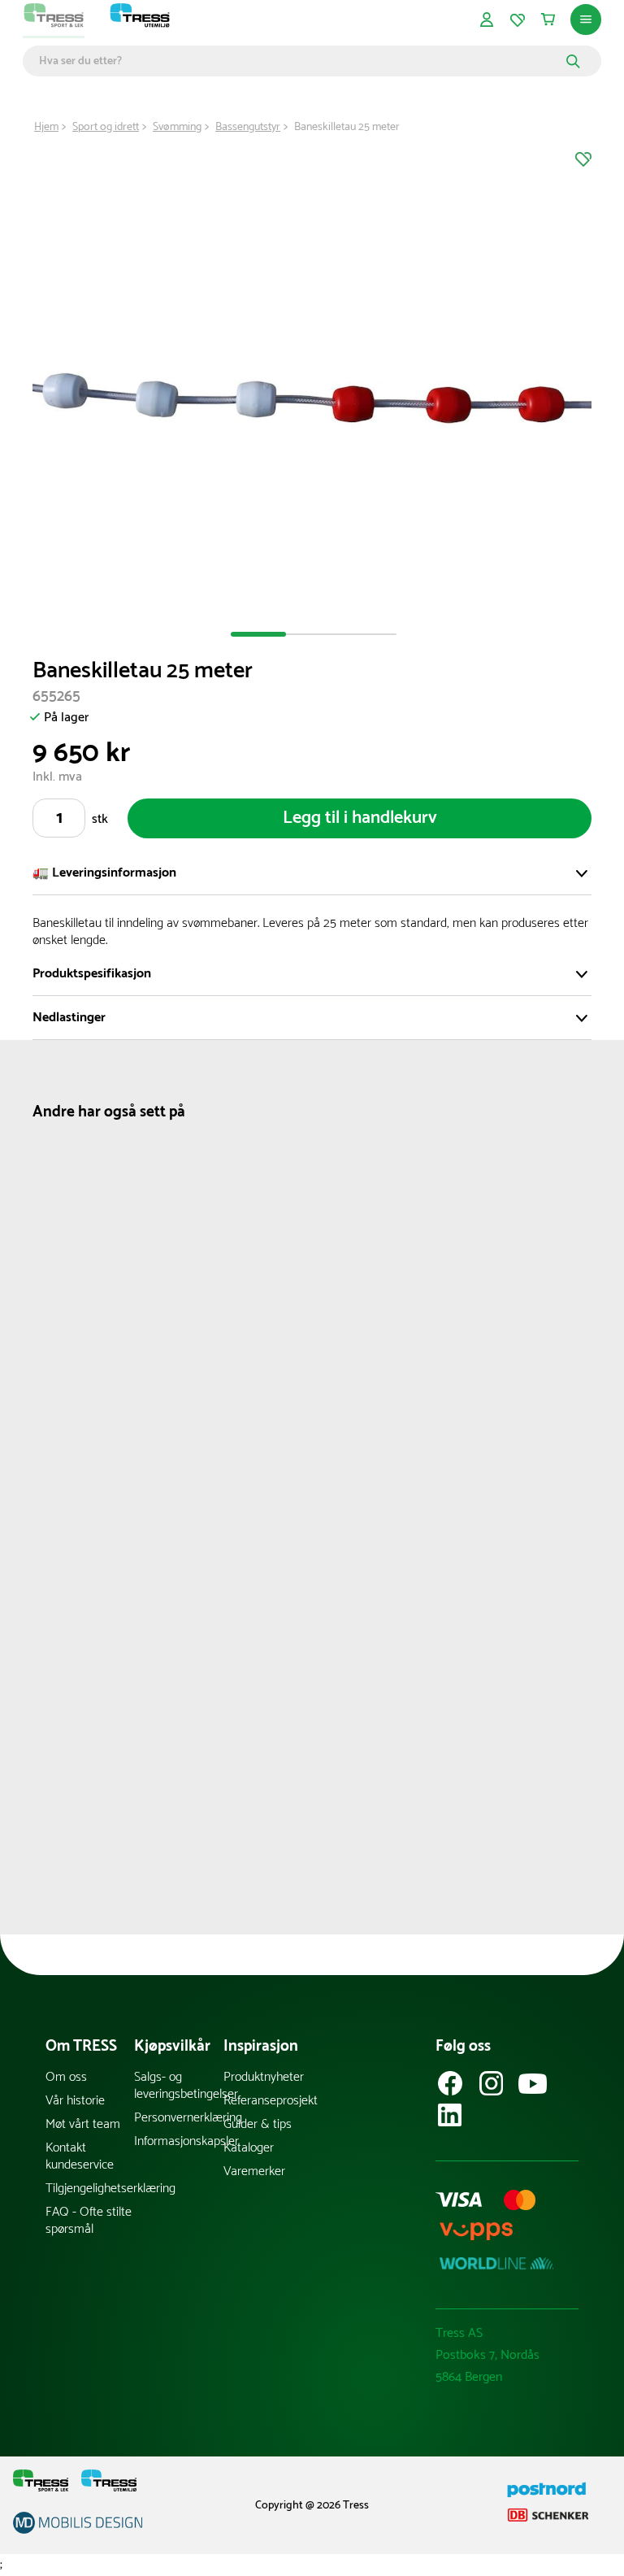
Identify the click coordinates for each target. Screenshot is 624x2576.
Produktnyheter (264, 2077)
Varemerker (254, 2171)
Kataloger (249, 2148)
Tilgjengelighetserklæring (90, 2189)
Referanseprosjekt (268, 2101)
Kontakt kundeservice (80, 2156)
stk (100, 819)
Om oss (66, 2077)
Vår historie (75, 2101)
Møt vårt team (83, 2124)
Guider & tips (258, 2124)
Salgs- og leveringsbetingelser (178, 2086)
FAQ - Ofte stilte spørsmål (89, 2221)
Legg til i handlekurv (360, 818)
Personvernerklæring (178, 2118)
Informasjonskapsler (178, 2141)
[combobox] (300, 61)
